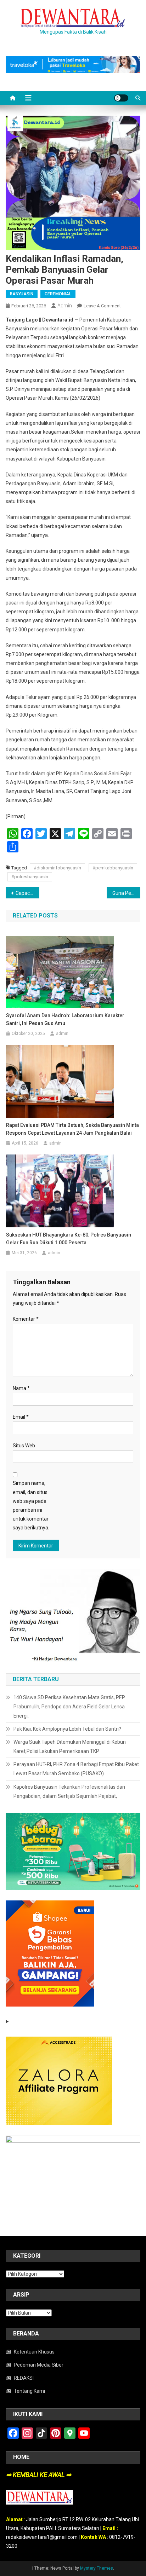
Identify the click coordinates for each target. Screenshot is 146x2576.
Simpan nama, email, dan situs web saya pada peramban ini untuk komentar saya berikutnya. (31, 1505)
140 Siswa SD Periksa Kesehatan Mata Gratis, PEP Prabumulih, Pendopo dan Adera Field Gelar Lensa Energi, (69, 1707)
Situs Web (24, 1446)
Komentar (26, 1319)
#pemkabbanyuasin (113, 868)
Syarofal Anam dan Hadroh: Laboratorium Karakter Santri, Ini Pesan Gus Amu (65, 1019)
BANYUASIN (22, 294)
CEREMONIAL (58, 294)
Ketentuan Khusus (34, 2352)
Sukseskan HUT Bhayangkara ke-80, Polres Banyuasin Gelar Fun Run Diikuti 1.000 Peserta (69, 1239)
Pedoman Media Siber (39, 2365)
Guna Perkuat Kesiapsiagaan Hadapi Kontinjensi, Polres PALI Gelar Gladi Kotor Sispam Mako (126, 893)
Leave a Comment (102, 306)
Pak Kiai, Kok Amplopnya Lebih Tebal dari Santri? (67, 1729)
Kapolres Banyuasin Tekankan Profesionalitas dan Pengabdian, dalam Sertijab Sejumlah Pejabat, (69, 1791)
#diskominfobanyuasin (57, 868)
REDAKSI (24, 2378)
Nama (21, 1388)
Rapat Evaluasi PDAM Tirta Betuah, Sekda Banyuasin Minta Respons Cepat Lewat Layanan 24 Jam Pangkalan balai (72, 1129)
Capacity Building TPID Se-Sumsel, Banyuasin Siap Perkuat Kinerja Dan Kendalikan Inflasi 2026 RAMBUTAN (27, 893)
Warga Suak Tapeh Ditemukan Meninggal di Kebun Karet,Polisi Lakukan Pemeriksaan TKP (70, 1747)
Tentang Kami (29, 2391)
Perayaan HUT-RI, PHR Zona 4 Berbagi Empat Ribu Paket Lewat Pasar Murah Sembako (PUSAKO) (76, 1769)
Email (21, 1417)
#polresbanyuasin (30, 877)
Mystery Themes (97, 2568)
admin (65, 306)
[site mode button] (121, 98)
